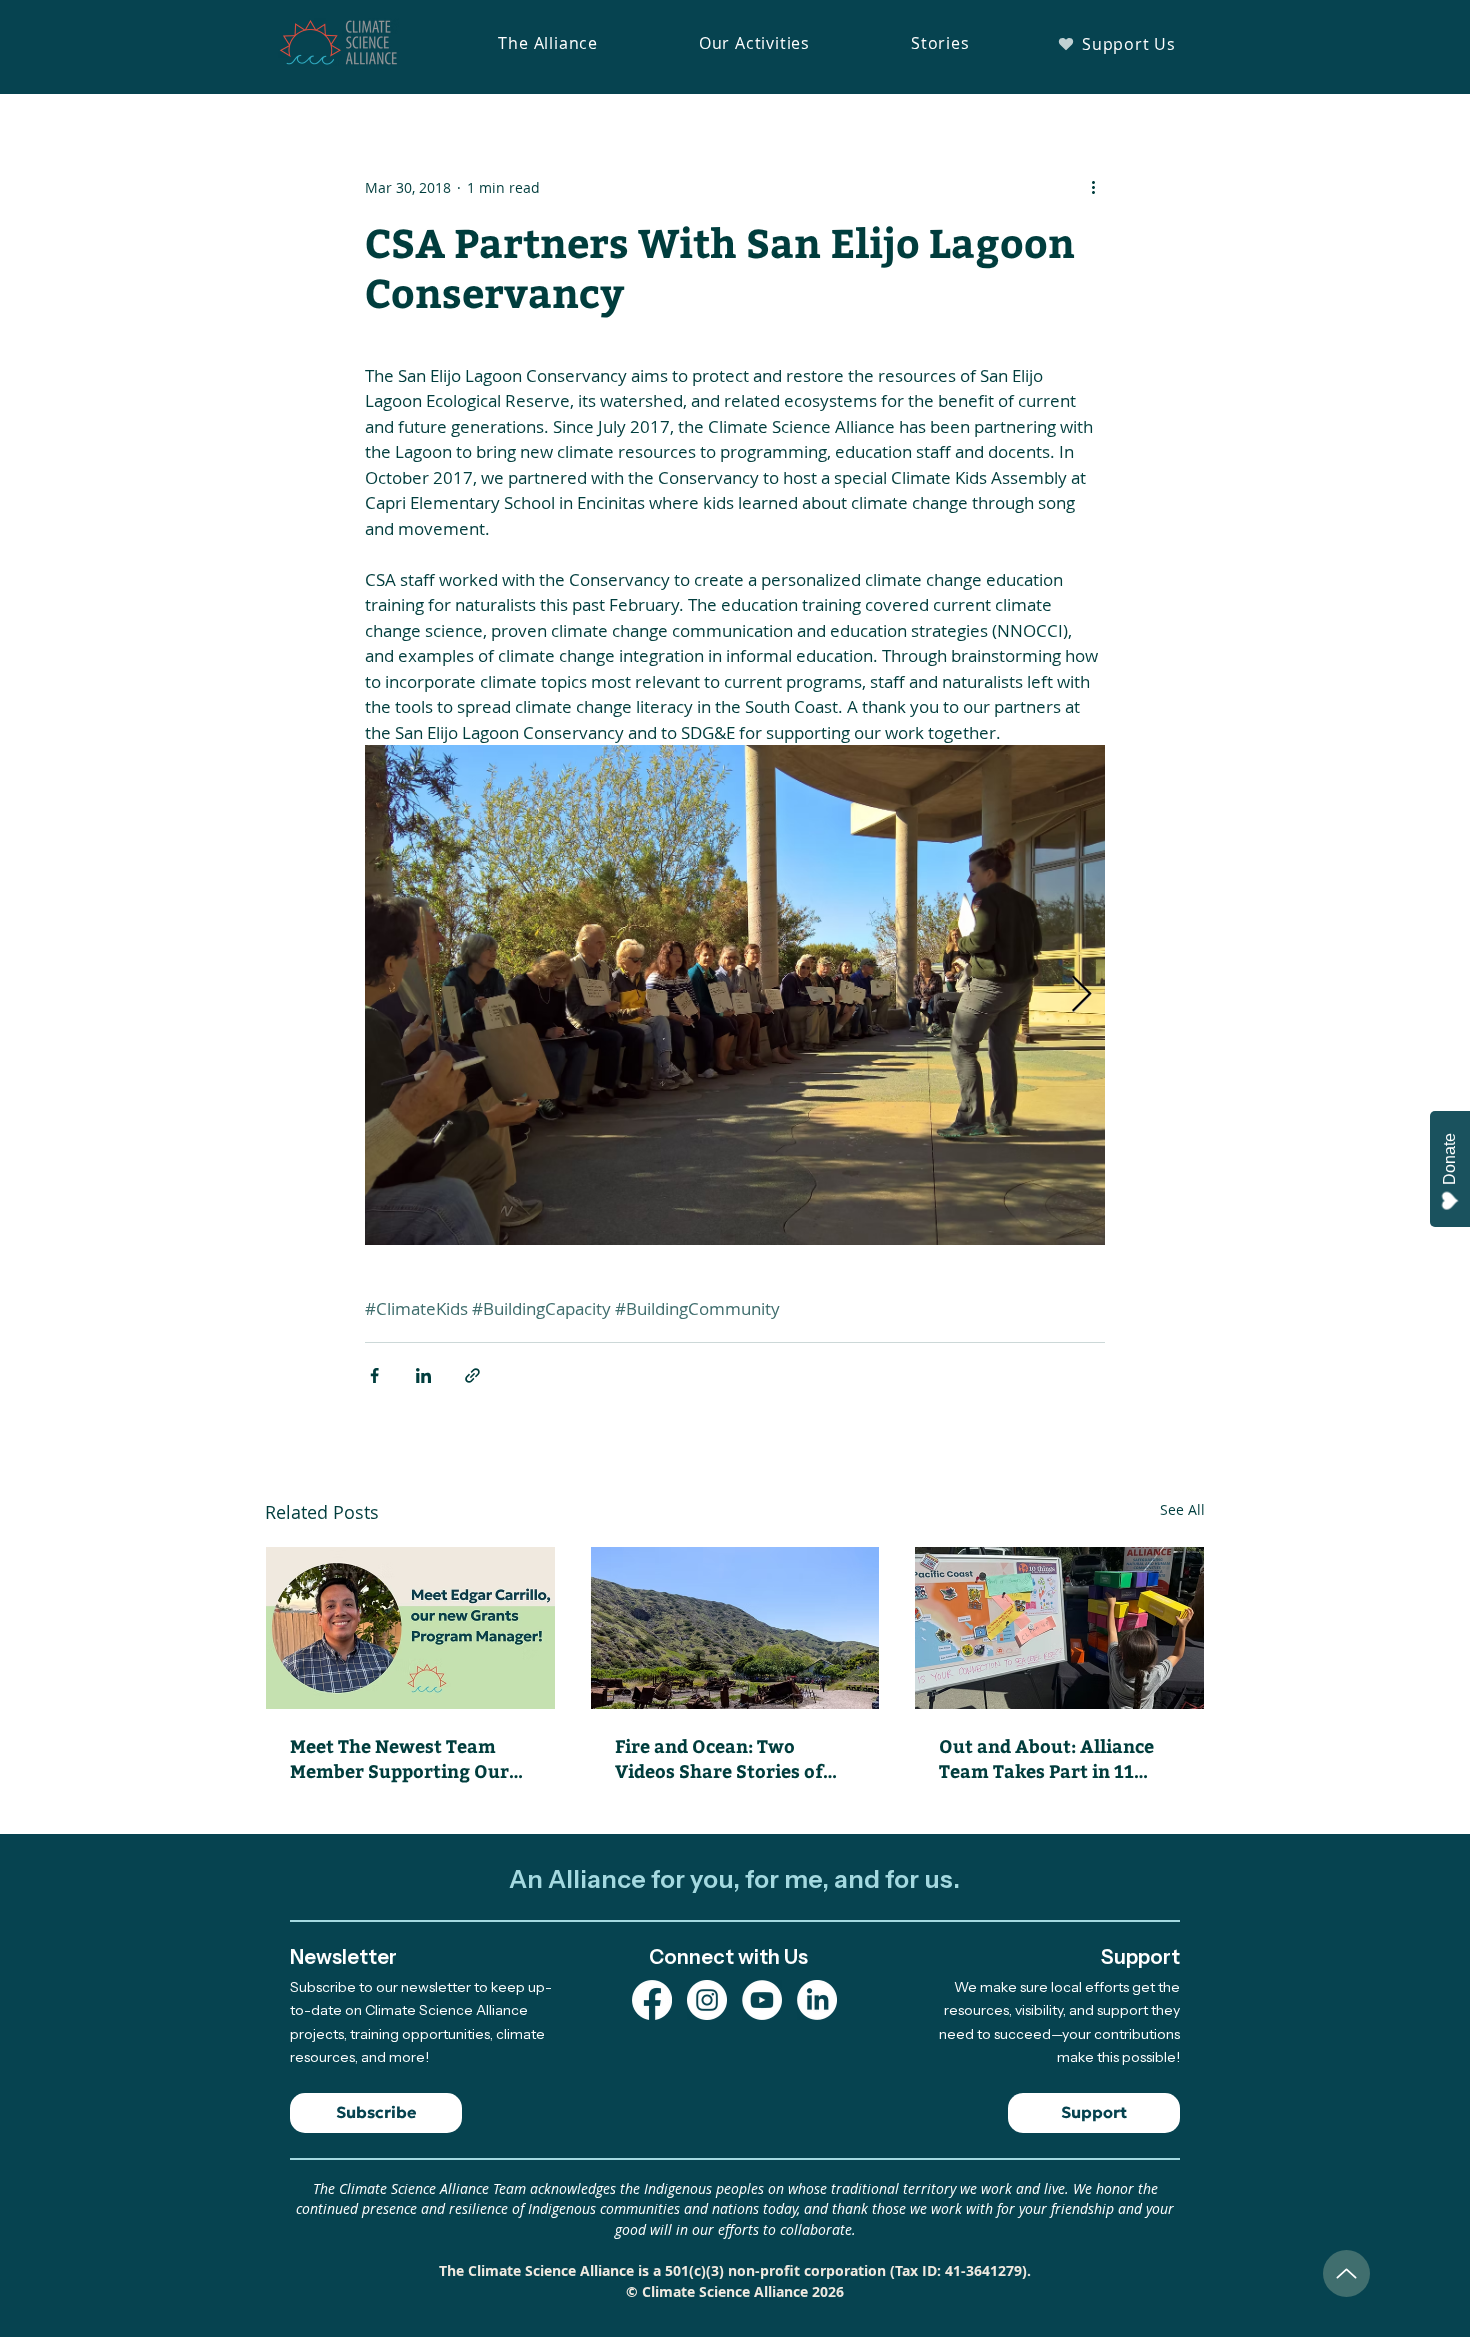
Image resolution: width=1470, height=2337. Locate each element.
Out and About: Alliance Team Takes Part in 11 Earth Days (1046, 1758)
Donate (1449, 1159)
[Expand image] (735, 995)
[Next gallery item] (1081, 995)
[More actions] (1093, 187)
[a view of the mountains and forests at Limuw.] (735, 1628)
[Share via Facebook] (374, 1375)
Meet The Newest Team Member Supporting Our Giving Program (399, 1758)
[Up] (1346, 2273)
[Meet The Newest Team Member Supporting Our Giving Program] (410, 1628)
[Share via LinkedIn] (423, 1375)
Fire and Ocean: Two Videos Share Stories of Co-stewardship (719, 1758)
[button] (548, 43)
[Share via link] (472, 1375)
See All (1182, 1509)
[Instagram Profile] (707, 2000)
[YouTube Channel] (762, 2000)
